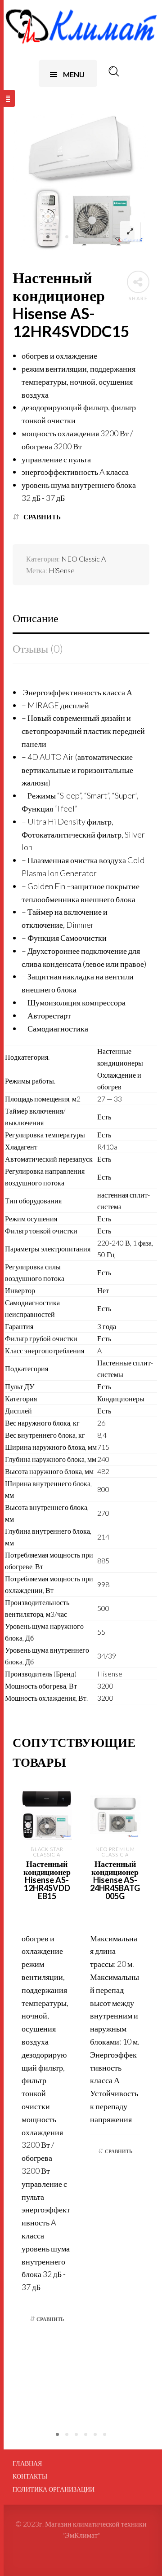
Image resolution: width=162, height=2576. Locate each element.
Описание (36, 618)
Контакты (30, 2476)
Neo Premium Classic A (115, 1852)
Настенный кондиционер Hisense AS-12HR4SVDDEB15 (47, 1880)
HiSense (62, 570)
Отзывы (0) (38, 648)
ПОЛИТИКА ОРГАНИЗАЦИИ (54, 2489)
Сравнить (42, 517)
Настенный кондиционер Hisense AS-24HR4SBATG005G (115, 1880)
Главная (27, 2463)
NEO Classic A (83, 559)
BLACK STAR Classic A (47, 1852)
